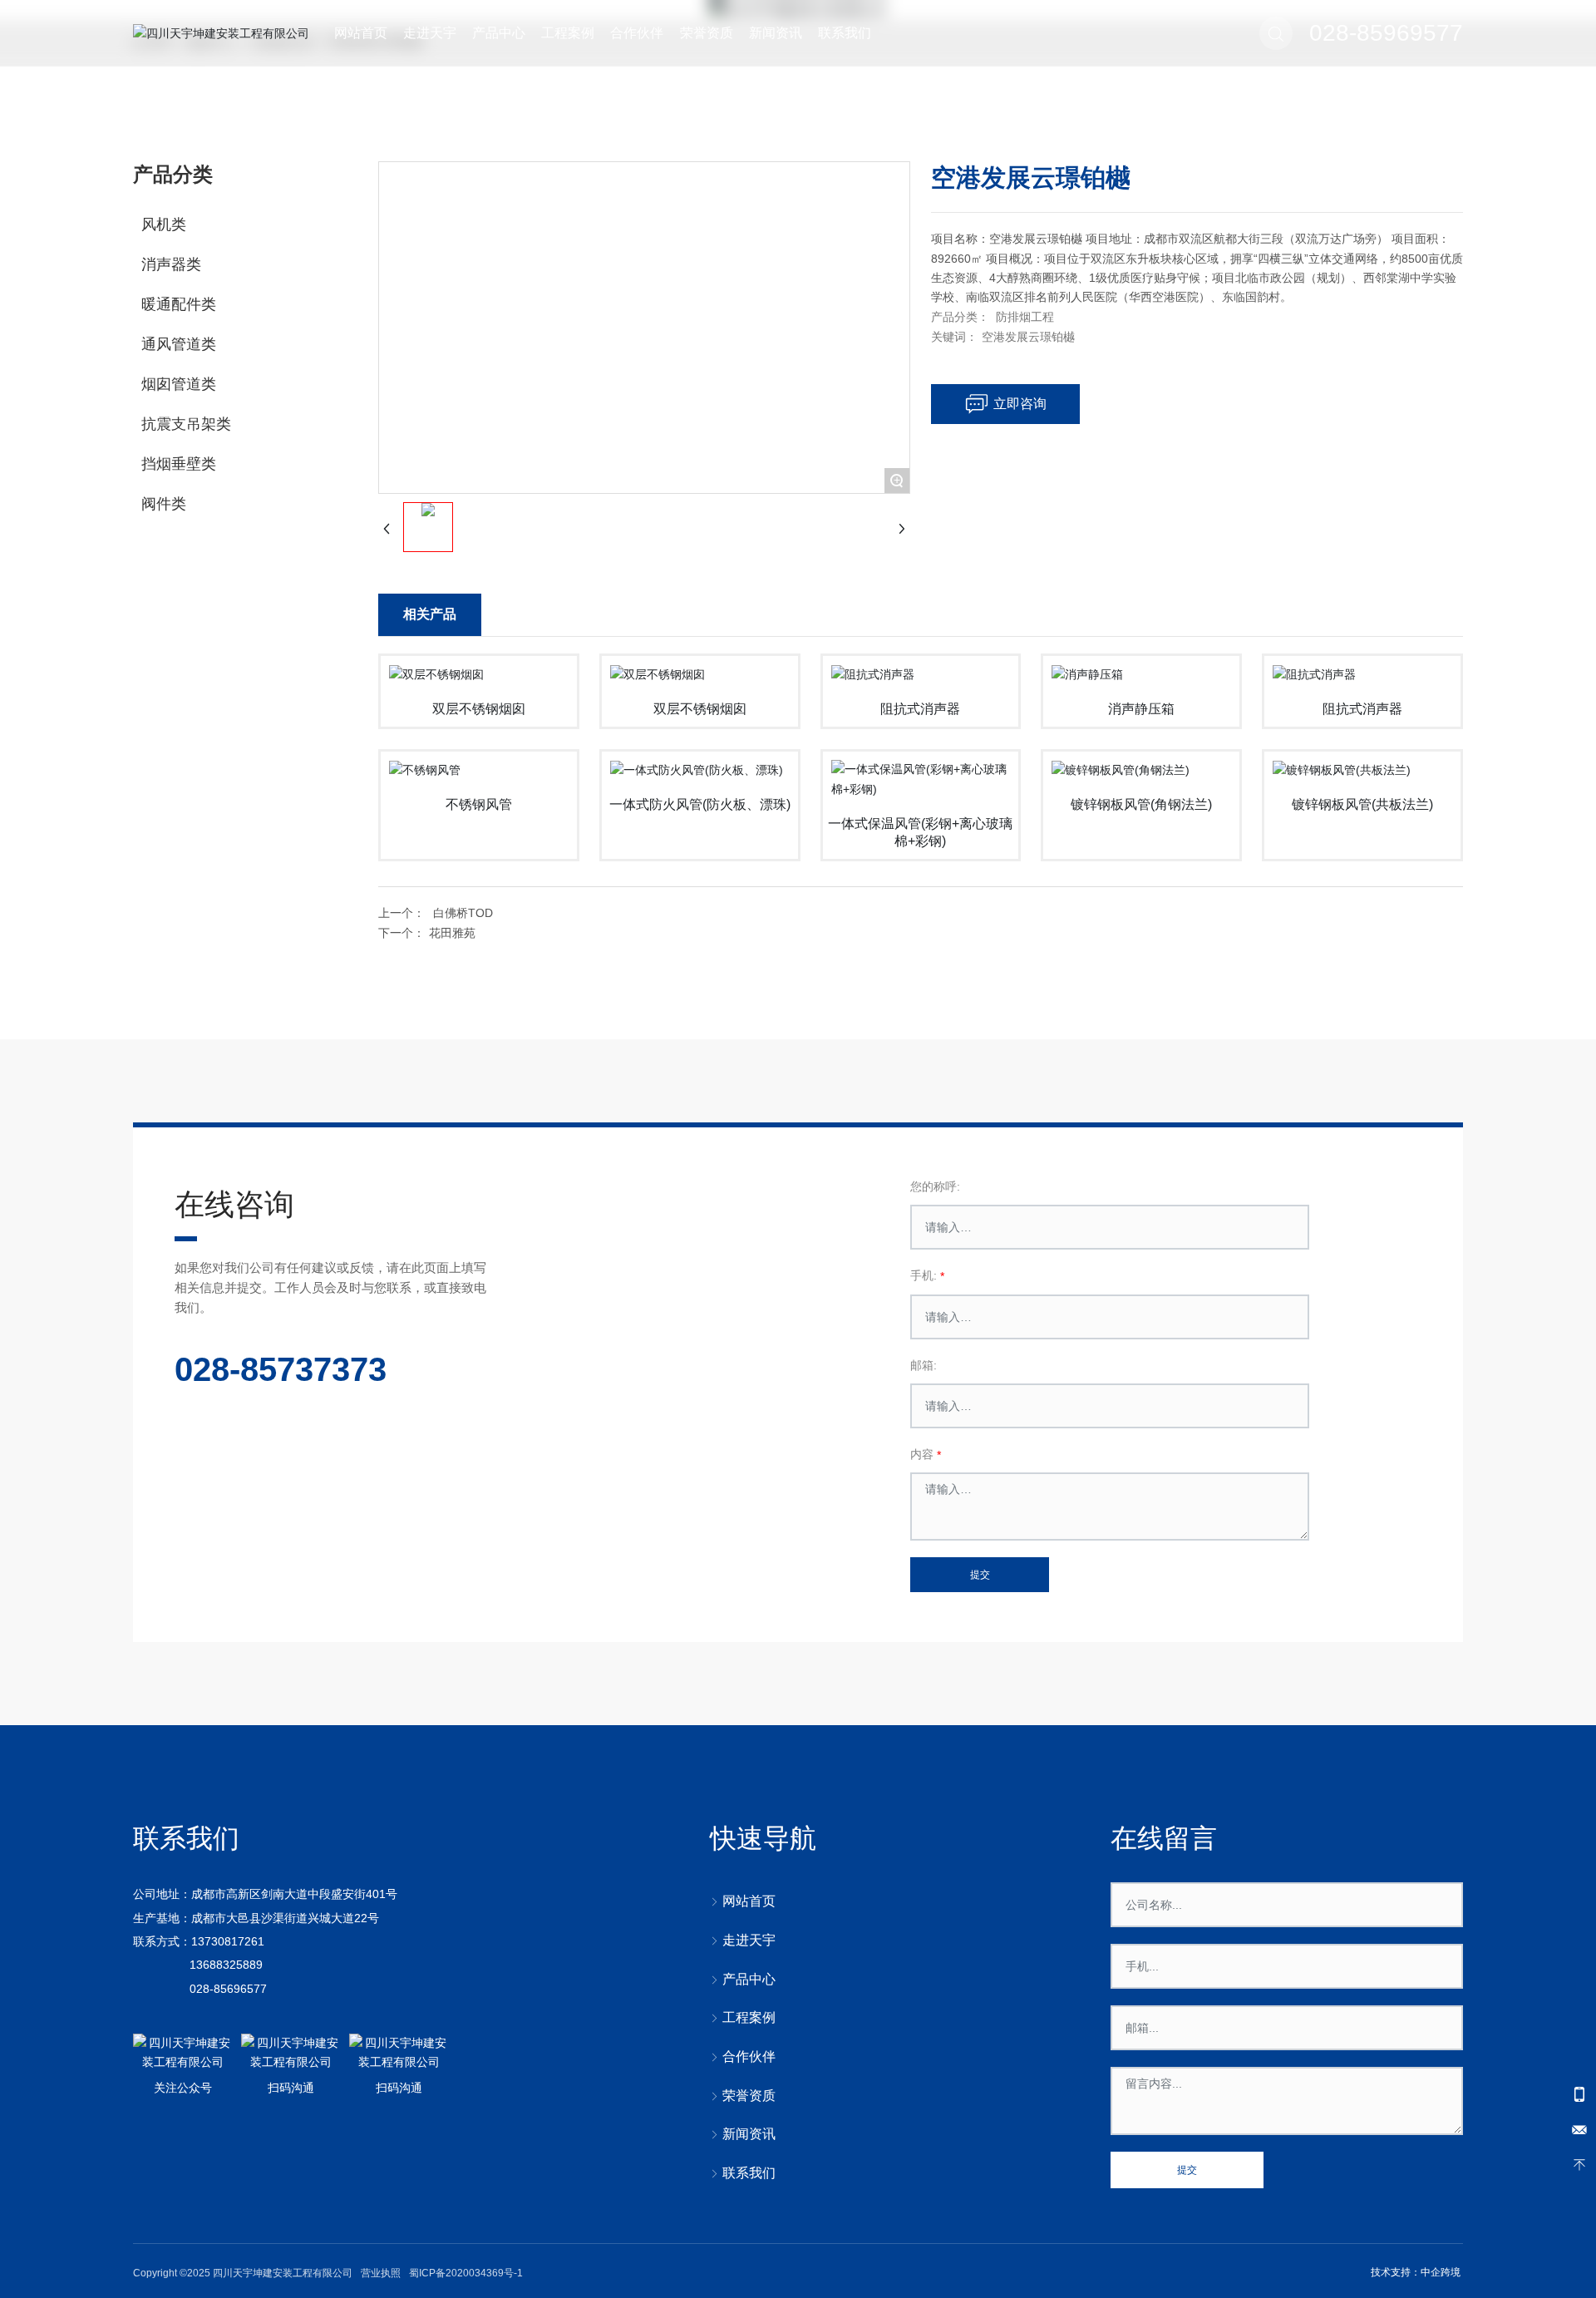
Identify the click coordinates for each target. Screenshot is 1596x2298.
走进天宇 (430, 33)
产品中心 (499, 33)
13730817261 (228, 1941)
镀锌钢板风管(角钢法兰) (1141, 804)
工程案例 (568, 33)
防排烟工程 (1025, 317)
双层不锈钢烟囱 (479, 709)
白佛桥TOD (463, 913)
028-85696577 (228, 1989)
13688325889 (226, 1965)
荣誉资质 (707, 33)
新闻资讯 (776, 33)
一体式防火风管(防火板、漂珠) (700, 804)
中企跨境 (1441, 2272)
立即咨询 (1020, 404)
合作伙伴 (637, 33)
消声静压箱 (1141, 709)
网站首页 (361, 33)
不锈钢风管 (479, 804)
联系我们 (845, 33)
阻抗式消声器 (920, 709)
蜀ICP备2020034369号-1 (466, 2273)
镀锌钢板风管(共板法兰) (1362, 804)
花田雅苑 (452, 933)
